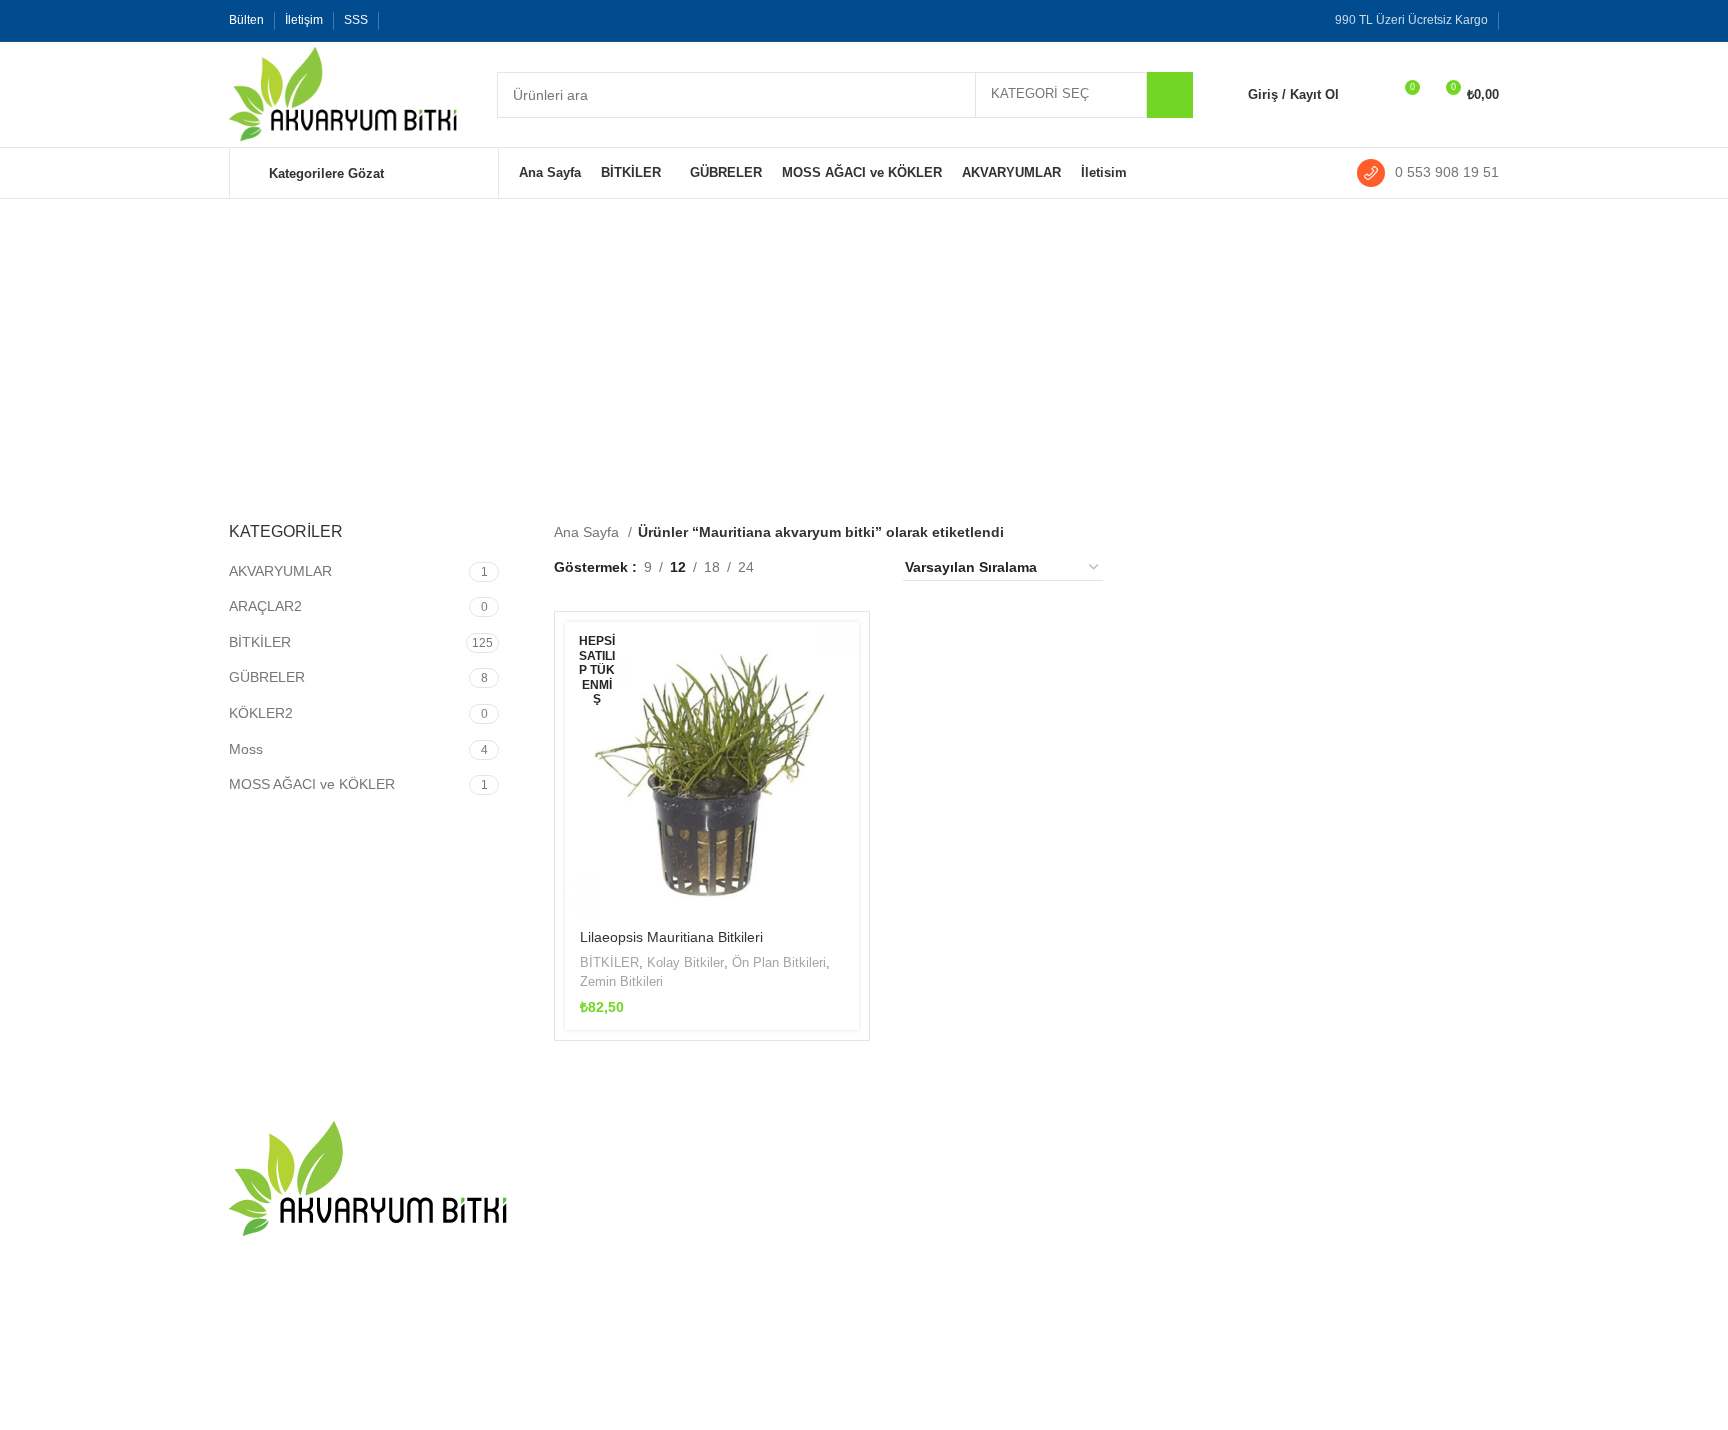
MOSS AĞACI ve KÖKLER (312, 784)
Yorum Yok (677, 1201)
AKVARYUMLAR (280, 571)
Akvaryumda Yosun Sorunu (640, 1172)
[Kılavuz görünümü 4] (863, 567)
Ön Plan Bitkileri (779, 962)
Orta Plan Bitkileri (1150, 1311)
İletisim (901, 1172)
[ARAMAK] (1170, 95)
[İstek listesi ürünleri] (1367, 95)
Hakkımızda (916, 1207)
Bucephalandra (1360, 1276)
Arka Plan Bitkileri (1151, 1345)
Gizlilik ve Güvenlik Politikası (968, 1311)
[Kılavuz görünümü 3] (832, 567)
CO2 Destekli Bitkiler (1160, 1172)
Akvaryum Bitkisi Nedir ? (630, 1251)
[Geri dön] (452, 300)
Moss (246, 749)
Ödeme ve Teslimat (940, 1242)
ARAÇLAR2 (265, 606)
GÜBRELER (267, 677)
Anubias (1337, 1242)
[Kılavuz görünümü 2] (800, 567)
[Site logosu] (343, 93)
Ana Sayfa (588, 532)
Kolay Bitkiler (685, 962)
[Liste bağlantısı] (376, 1333)
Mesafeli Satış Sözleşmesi (961, 1276)
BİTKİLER (260, 642)
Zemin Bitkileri (621, 981)
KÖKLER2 (261, 713)
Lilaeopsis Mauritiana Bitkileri (671, 937)
